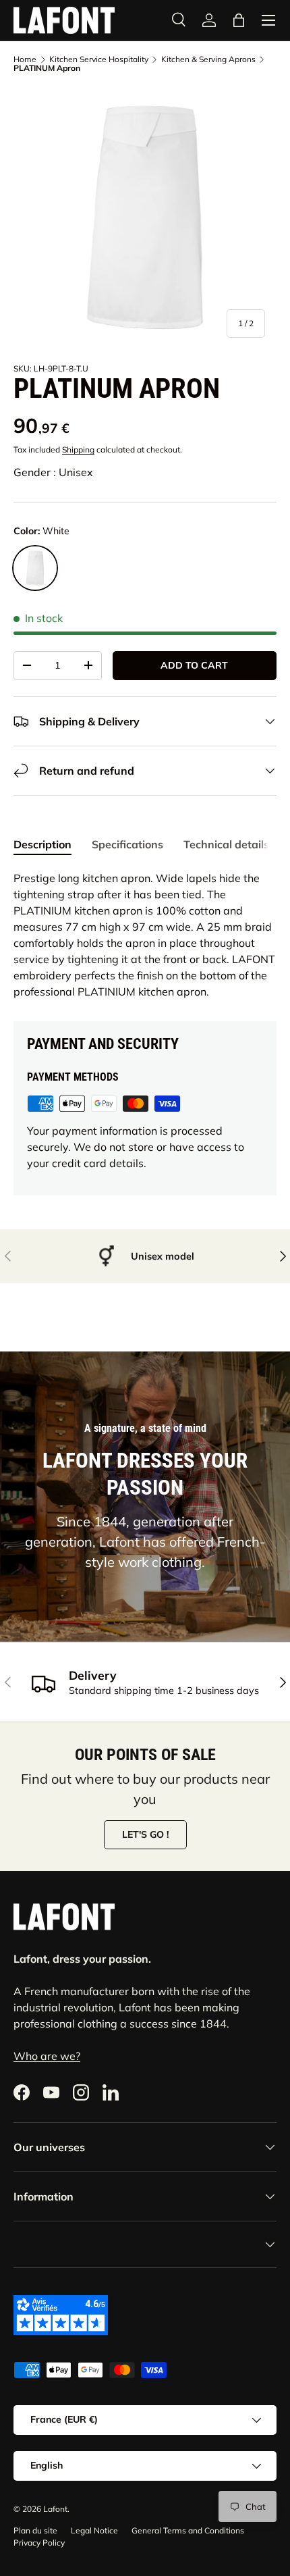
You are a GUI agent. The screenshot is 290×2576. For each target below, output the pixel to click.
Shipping (78, 449)
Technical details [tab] (226, 844)
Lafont (55, 2509)
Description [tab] (42, 844)
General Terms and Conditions (188, 2530)
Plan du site (35, 2530)
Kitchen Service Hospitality (99, 59)
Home (25, 59)
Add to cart (194, 665)
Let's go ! (145, 1834)
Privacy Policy (39, 2543)
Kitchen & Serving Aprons (208, 59)
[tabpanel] (145, 935)
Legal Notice (94, 2530)
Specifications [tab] (127, 844)
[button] (239, 20)
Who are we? (47, 2056)
